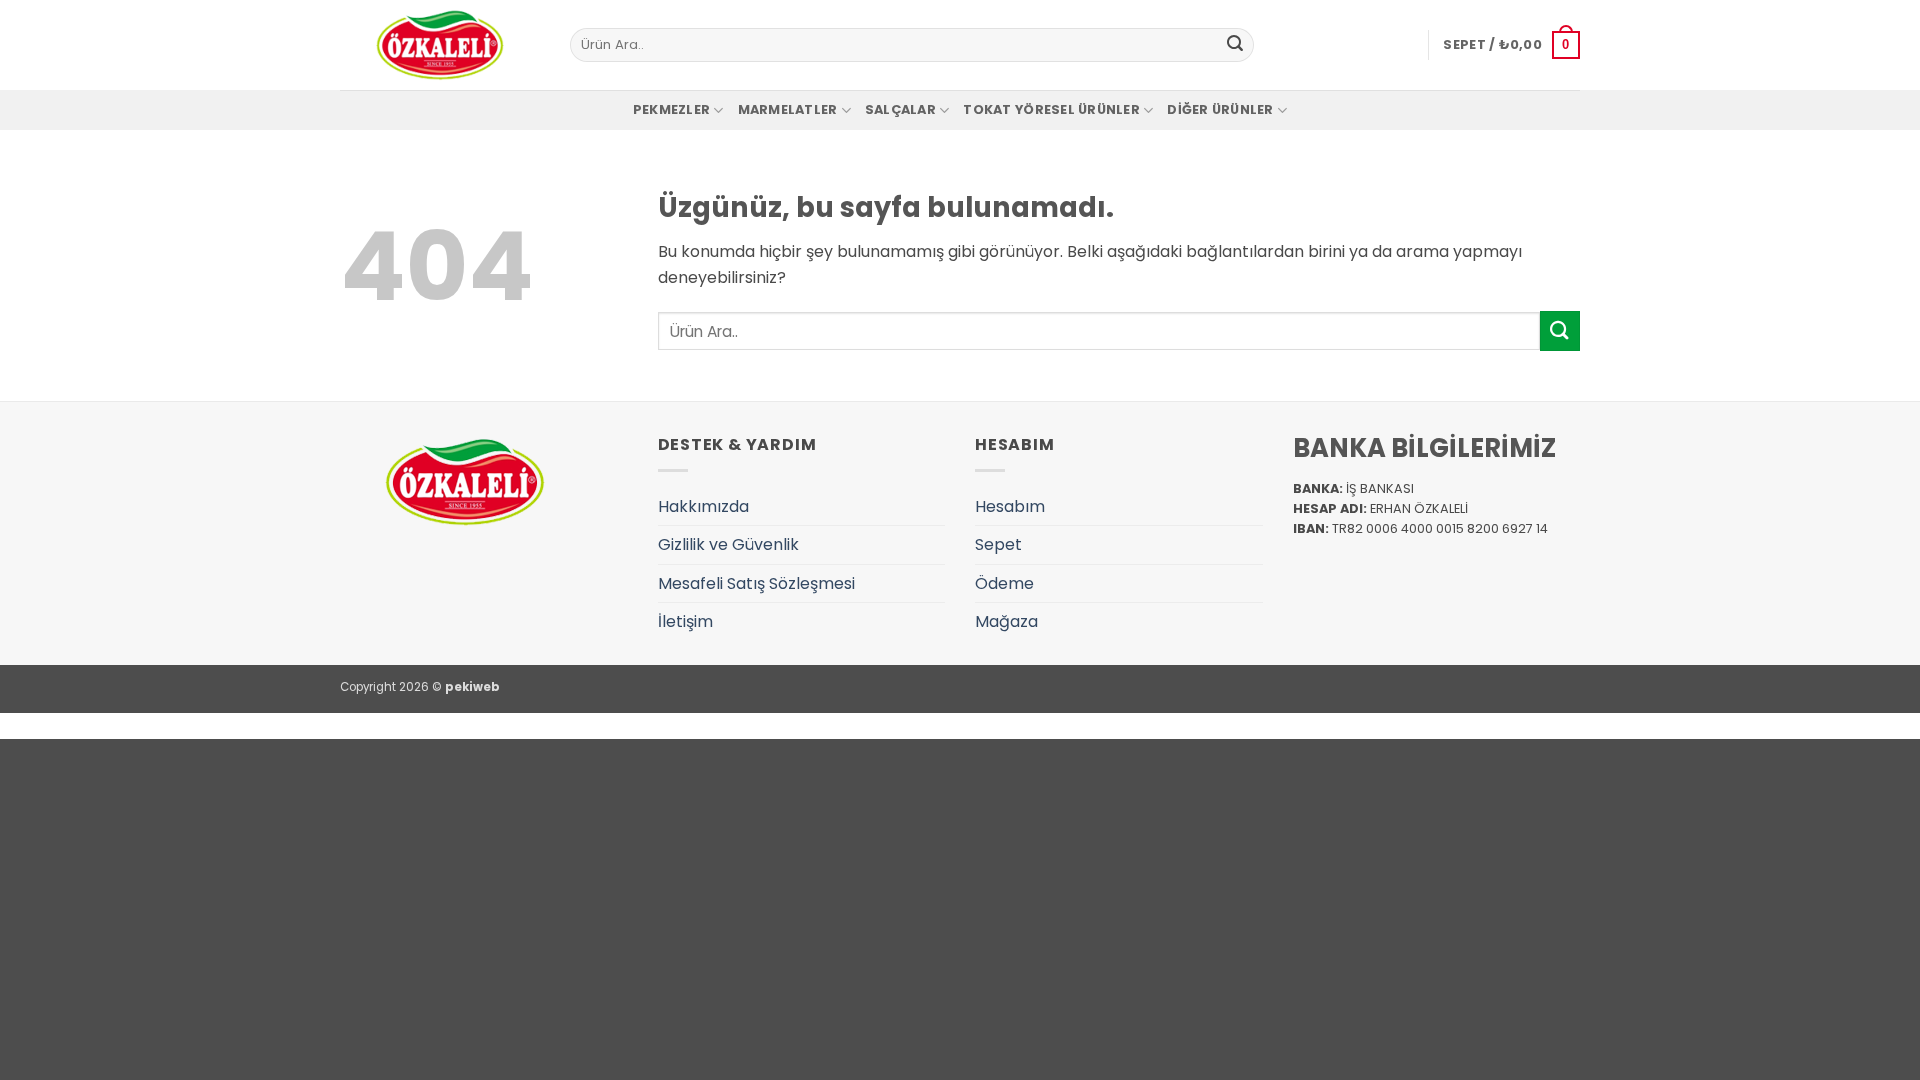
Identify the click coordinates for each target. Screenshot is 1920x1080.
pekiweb (472, 687)
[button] (1511, 45)
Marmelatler (788, 109)
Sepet (998, 544)
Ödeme (1004, 583)
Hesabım (1010, 506)
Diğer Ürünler (1220, 109)
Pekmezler (671, 109)
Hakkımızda (703, 506)
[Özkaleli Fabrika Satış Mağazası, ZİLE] (440, 45)
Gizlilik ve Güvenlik (728, 544)
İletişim (685, 621)
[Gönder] (1235, 45)
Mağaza (1006, 621)
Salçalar (900, 109)
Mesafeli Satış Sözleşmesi (756, 583)
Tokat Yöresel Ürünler (1051, 109)
